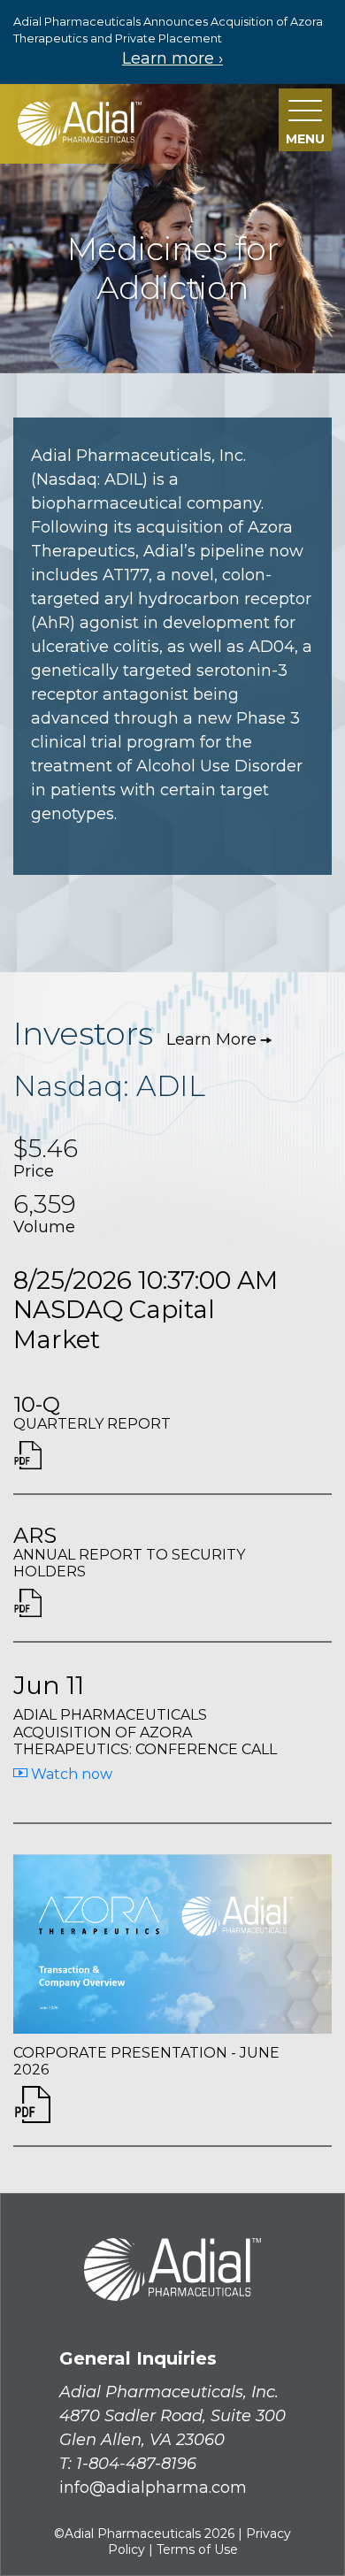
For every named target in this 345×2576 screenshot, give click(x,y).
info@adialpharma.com (153, 2488)
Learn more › (172, 58)
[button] (305, 120)
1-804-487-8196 (136, 2464)
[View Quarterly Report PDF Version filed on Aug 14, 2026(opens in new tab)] (27, 1463)
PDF (32, 2104)
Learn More (211, 1039)
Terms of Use (197, 2549)
